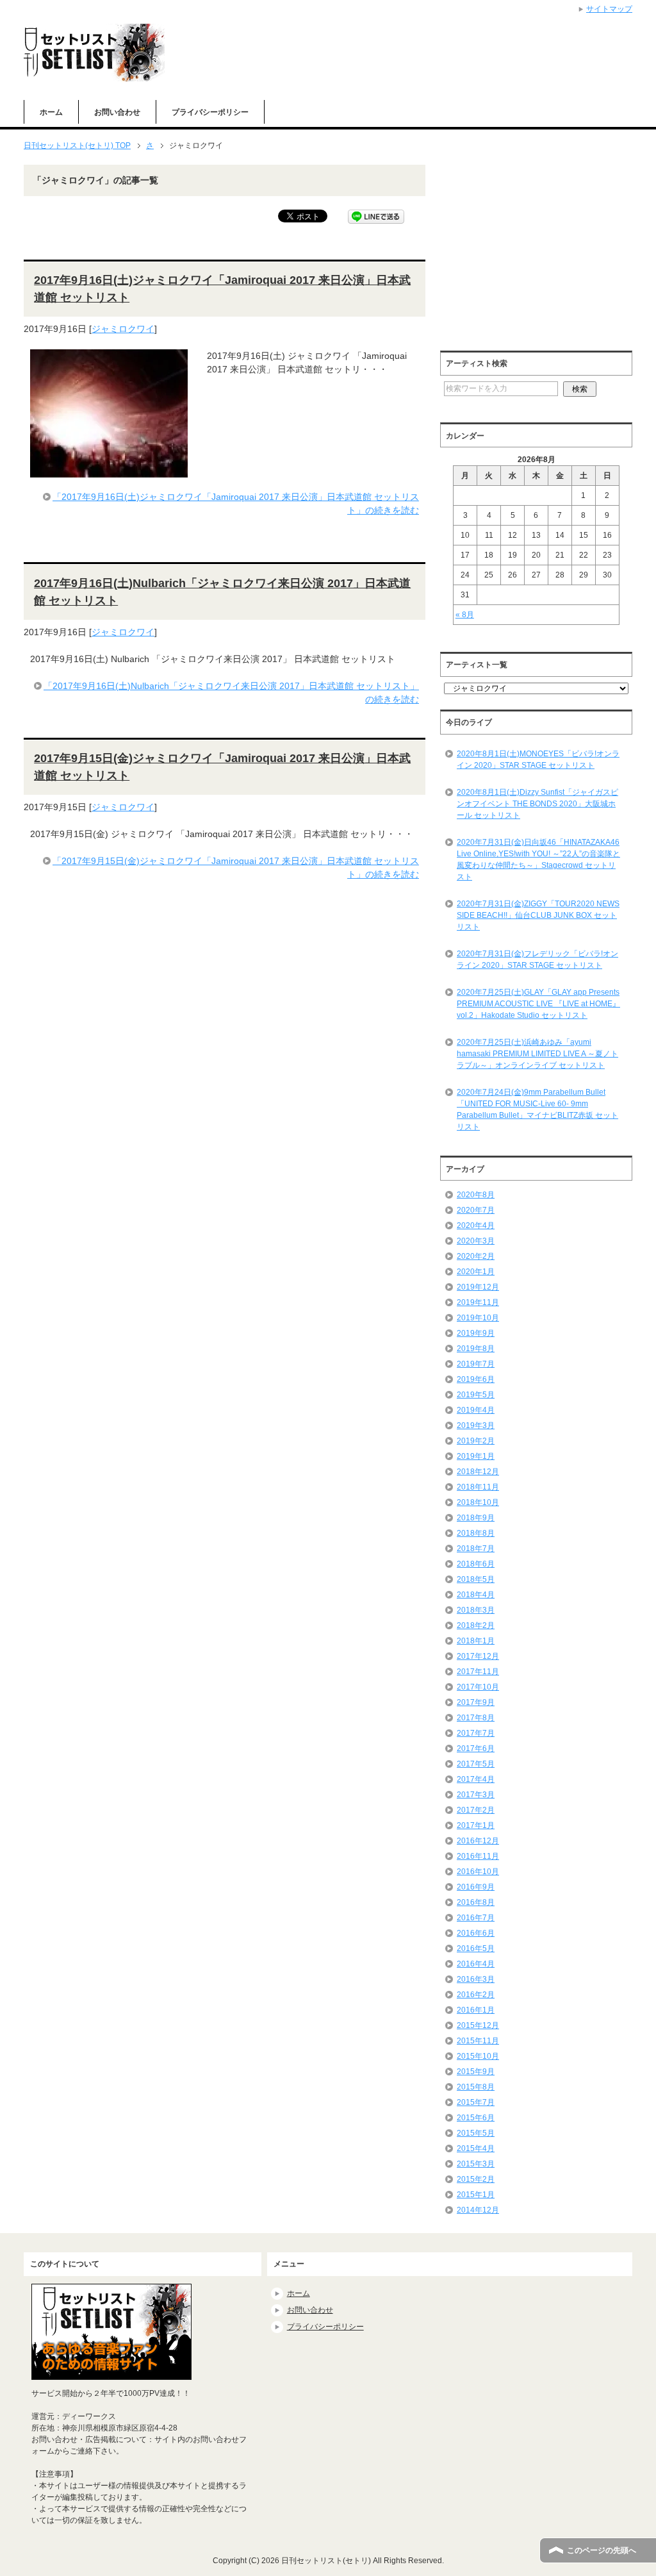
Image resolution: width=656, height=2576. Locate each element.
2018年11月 (478, 1487)
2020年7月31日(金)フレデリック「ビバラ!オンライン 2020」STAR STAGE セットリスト (537, 960)
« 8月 (465, 615)
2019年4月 (476, 1410)
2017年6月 (476, 1749)
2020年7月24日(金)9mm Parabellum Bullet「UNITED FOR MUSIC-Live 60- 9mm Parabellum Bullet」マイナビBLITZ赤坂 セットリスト (537, 1109)
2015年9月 (476, 2072)
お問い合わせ (117, 112)
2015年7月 (476, 2102)
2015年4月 (476, 2148)
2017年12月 (478, 1656)
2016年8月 (476, 1902)
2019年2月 (476, 1441)
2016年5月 (476, 1949)
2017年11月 (478, 1672)
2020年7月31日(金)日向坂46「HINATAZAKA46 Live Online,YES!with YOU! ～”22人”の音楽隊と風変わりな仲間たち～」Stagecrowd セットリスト (538, 860)
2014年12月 (478, 2210)
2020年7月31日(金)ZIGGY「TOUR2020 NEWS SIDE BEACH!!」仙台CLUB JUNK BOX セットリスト (538, 915)
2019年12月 (478, 1287)
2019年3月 (476, 1425)
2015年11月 (478, 2041)
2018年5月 (476, 1579)
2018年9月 (476, 1518)
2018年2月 (476, 1625)
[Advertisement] (548, 254)
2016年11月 (478, 1856)
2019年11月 (478, 1302)
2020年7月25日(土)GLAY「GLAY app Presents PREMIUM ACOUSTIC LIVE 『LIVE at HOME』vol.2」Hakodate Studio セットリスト (538, 1004)
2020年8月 (476, 1195)
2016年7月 (476, 1918)
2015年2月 (476, 2179)
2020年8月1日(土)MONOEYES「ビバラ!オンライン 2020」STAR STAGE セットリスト (538, 760)
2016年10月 (478, 1872)
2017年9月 (476, 1702)
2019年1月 (476, 1456)
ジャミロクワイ (123, 329)
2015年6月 (476, 2118)
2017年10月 (478, 1687)
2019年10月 (478, 1318)
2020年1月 (476, 1272)
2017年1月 (476, 1825)
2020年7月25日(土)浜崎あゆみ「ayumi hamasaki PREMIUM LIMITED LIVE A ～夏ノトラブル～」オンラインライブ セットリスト (537, 1054)
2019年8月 (476, 1349)
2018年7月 (476, 1549)
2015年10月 (478, 2056)
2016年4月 (476, 1964)
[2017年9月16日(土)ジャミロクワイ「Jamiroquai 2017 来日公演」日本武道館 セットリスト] (109, 470)
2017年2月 (476, 1810)
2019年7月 (476, 1364)
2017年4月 (476, 1779)
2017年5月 (476, 1764)
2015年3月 (476, 2164)
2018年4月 (476, 1595)
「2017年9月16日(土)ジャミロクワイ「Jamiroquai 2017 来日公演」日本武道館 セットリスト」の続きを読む (236, 503)
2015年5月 (476, 2133)
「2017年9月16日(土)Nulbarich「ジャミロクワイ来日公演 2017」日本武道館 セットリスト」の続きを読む (231, 693)
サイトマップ (609, 9)
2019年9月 (476, 1333)
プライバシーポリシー (210, 112)
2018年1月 (476, 1641)
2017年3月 (476, 1795)
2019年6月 (476, 1379)
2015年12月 (478, 2025)
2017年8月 (476, 1718)
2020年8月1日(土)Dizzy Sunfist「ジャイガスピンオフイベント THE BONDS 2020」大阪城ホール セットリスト (537, 804)
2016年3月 (476, 1979)
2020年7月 (476, 1210)
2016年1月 (476, 2010)
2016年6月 (476, 1933)
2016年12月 (478, 1841)
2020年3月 (476, 1241)
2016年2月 (476, 1995)
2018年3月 (476, 1610)
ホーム (51, 112)
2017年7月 (476, 1733)
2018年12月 (478, 1472)
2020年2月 (476, 1256)
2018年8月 (476, 1533)
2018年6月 (476, 1564)
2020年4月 (476, 1226)
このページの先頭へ (602, 2550)
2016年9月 (476, 1887)
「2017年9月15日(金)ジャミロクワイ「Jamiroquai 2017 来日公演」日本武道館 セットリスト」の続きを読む (236, 868)
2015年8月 (476, 2087)
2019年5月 (476, 1395)
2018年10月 (478, 1502)
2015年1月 (476, 2195)
